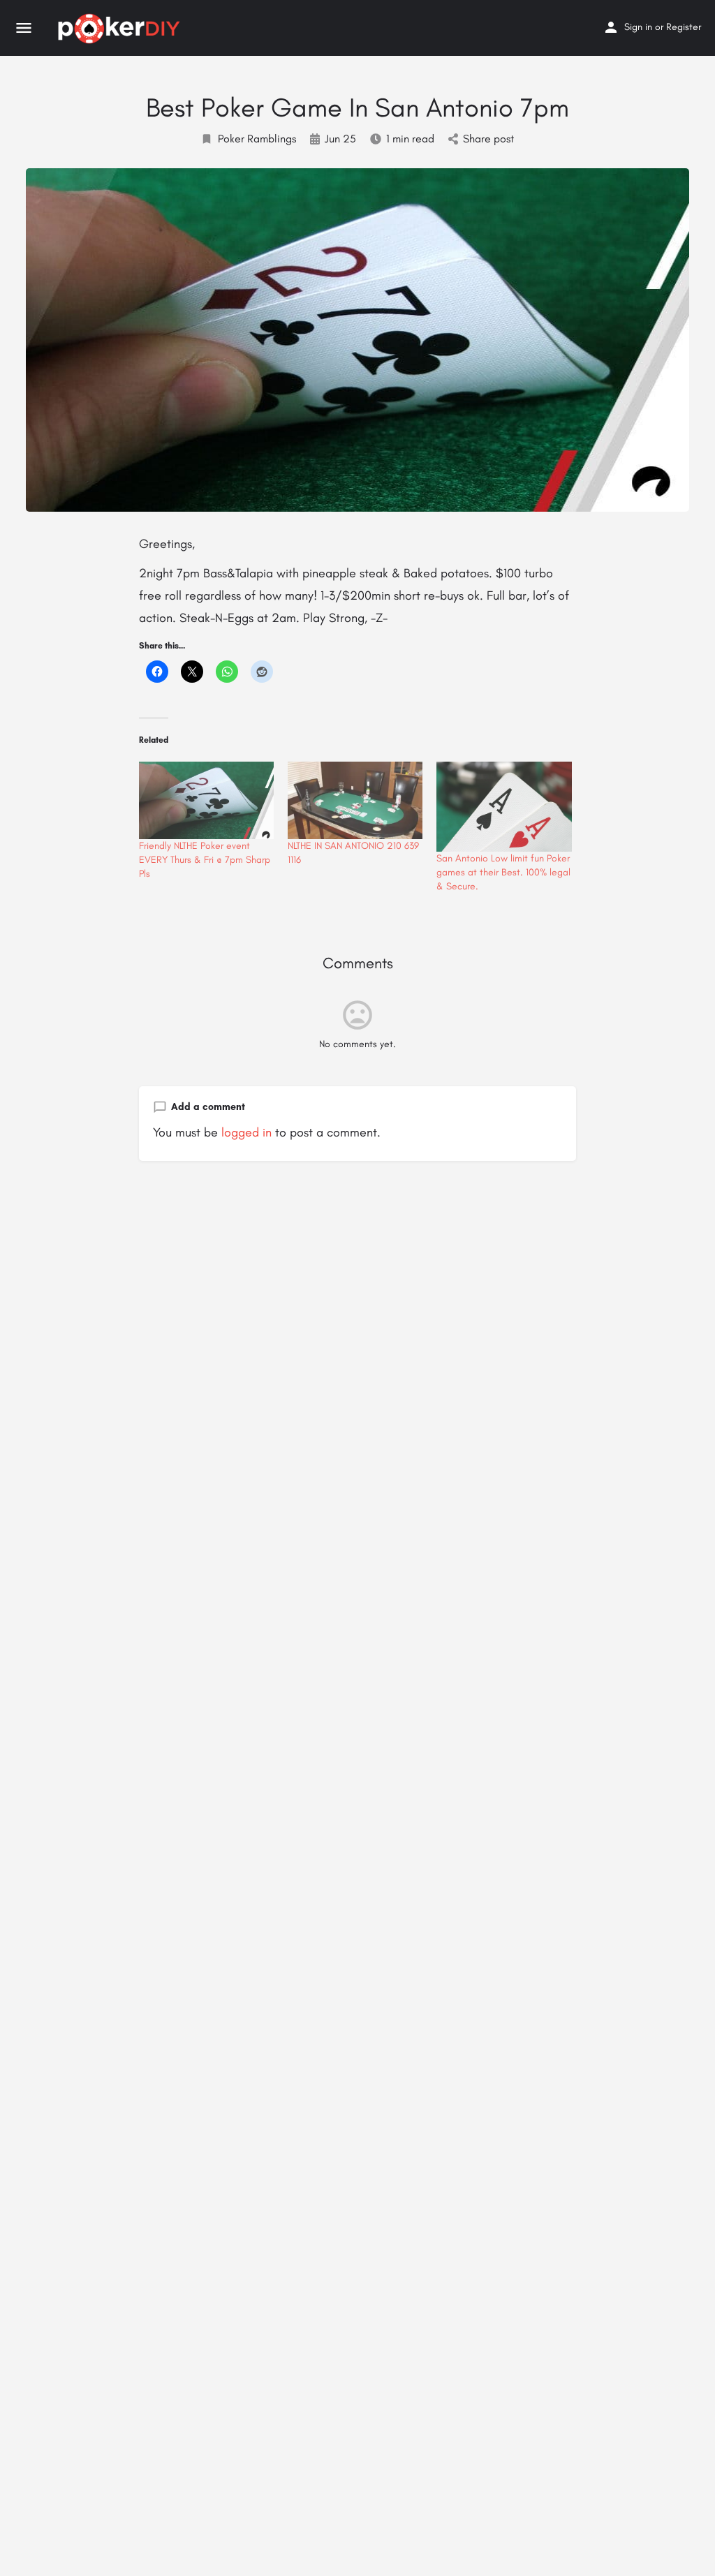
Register (684, 27)
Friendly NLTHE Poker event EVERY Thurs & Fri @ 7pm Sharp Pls (205, 860)
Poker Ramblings (257, 139)
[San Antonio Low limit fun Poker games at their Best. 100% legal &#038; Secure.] (504, 807)
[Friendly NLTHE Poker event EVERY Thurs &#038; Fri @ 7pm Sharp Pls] (206, 800)
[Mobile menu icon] (24, 29)
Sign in (638, 27)
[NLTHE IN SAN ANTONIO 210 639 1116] (355, 800)
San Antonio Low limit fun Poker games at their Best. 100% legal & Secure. (503, 872)
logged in (246, 1132)
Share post (488, 139)
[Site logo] (121, 29)
